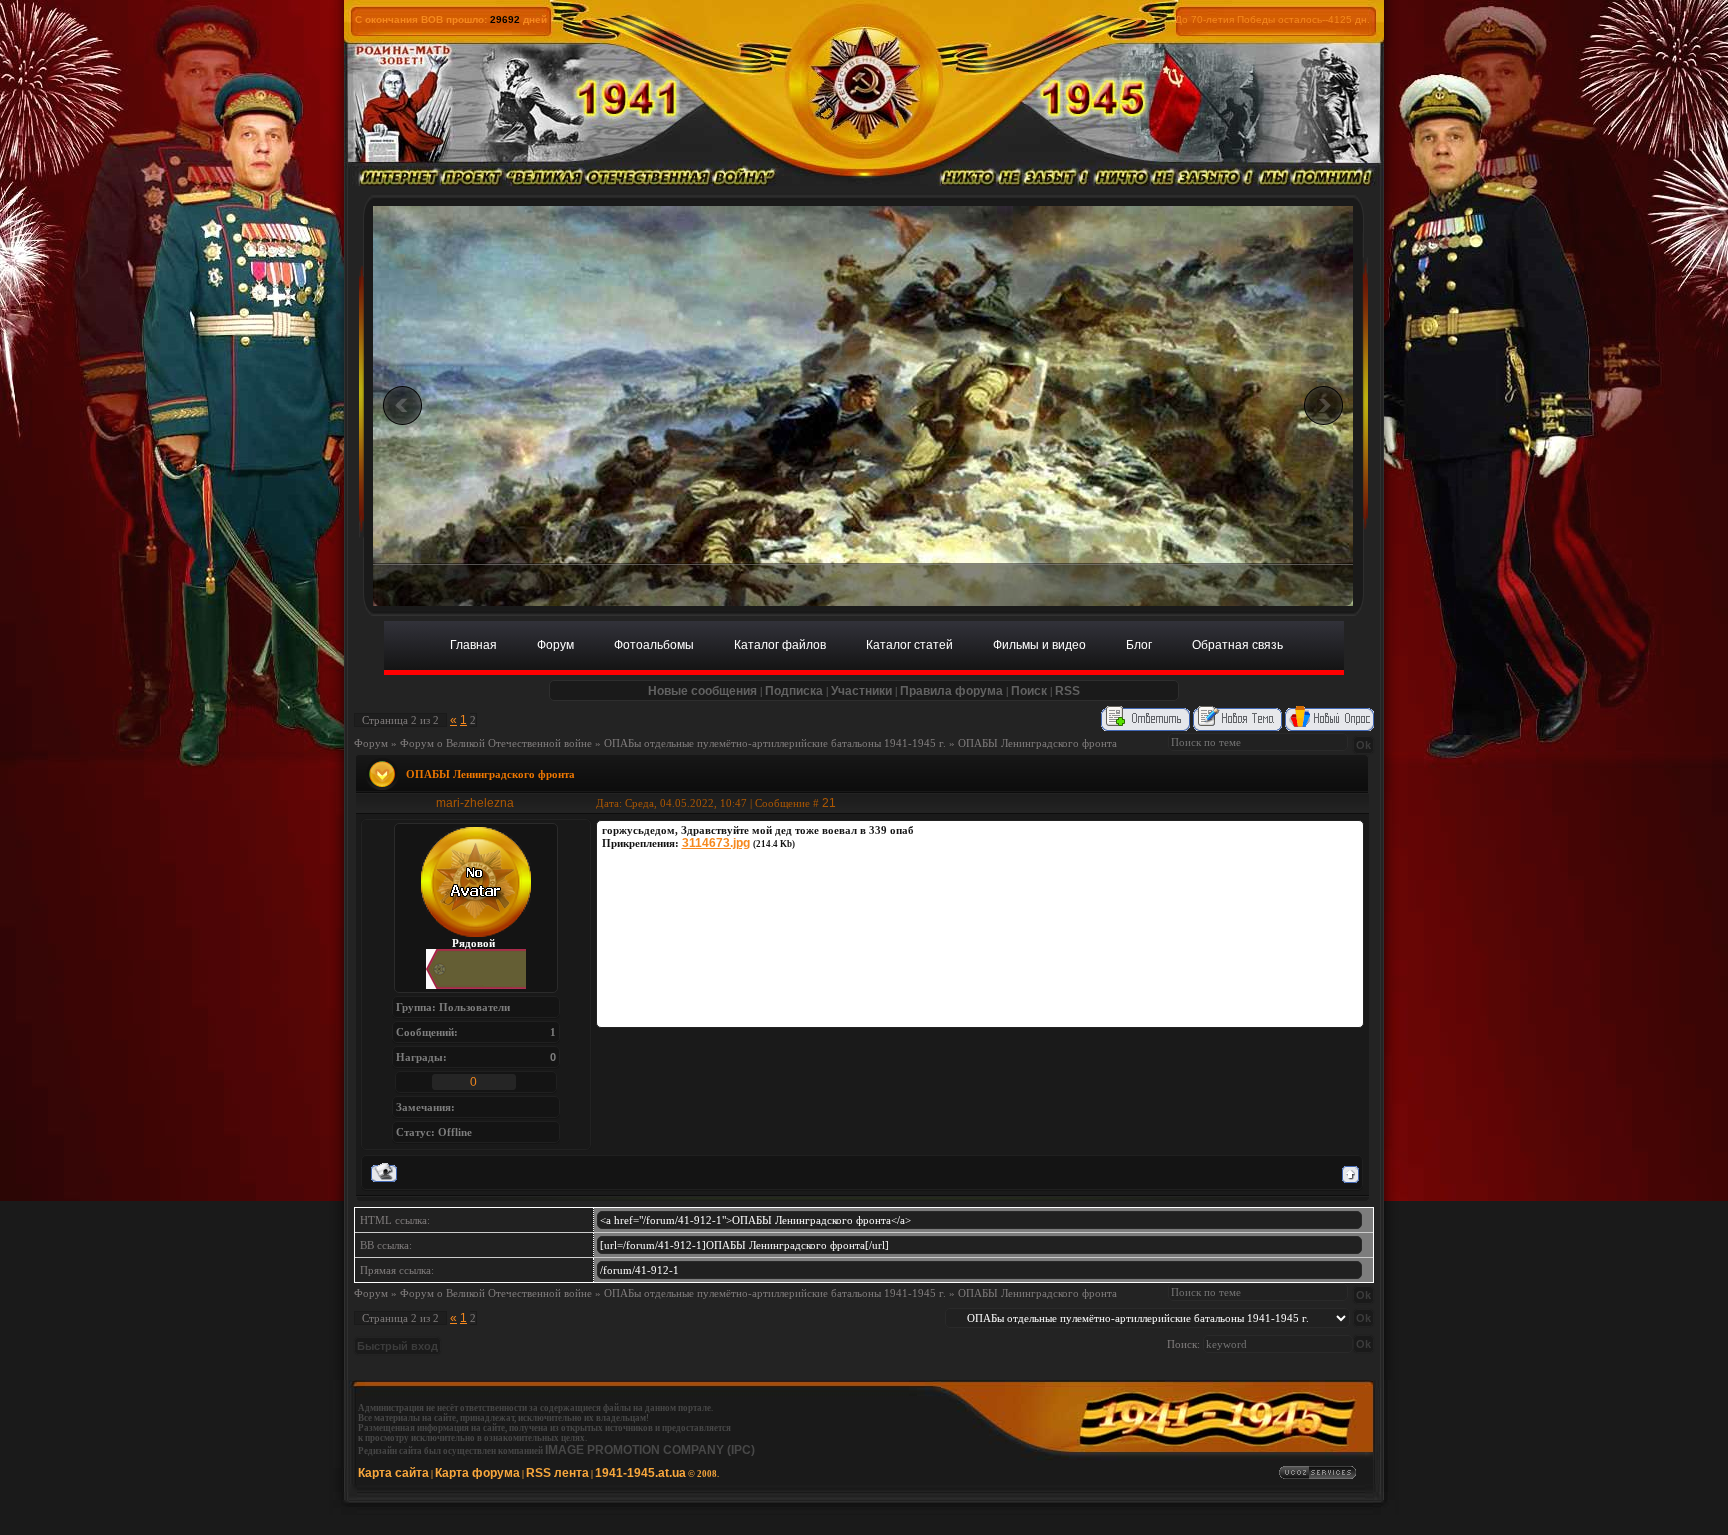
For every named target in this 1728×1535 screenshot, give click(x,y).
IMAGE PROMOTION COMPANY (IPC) (650, 1450)
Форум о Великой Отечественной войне (496, 743)
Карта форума (477, 1473)
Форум (371, 743)
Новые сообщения (702, 691)
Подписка (794, 691)
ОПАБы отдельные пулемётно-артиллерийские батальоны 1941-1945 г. (775, 743)
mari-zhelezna (475, 803)
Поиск (1029, 691)
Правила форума (951, 691)
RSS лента (557, 1473)
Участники (861, 691)
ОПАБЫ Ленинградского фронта (1037, 743)
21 (829, 803)
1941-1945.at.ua (640, 1473)
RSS (1067, 691)
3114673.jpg (716, 843)
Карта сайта (393, 1473)
